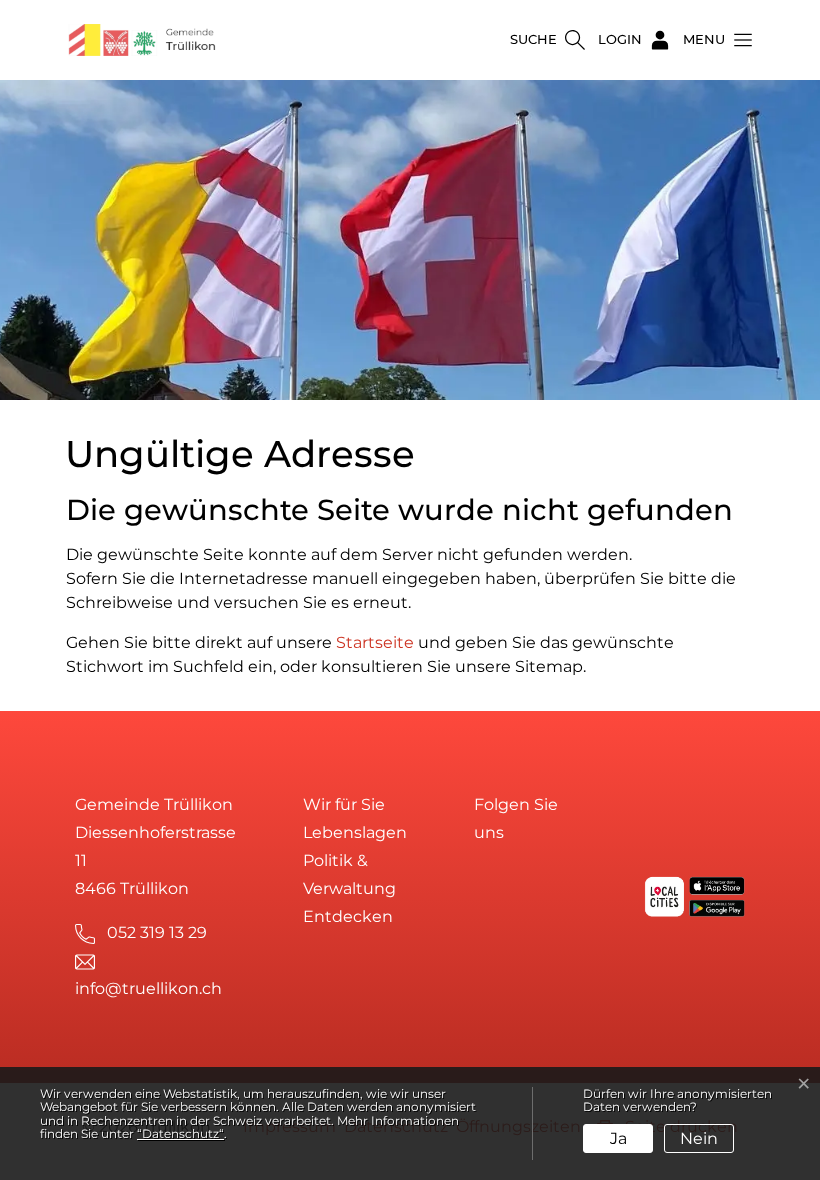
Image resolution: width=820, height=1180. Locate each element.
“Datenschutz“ (180, 1133)
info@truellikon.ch (148, 988)
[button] (712, 40)
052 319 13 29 (157, 932)
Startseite (375, 642)
